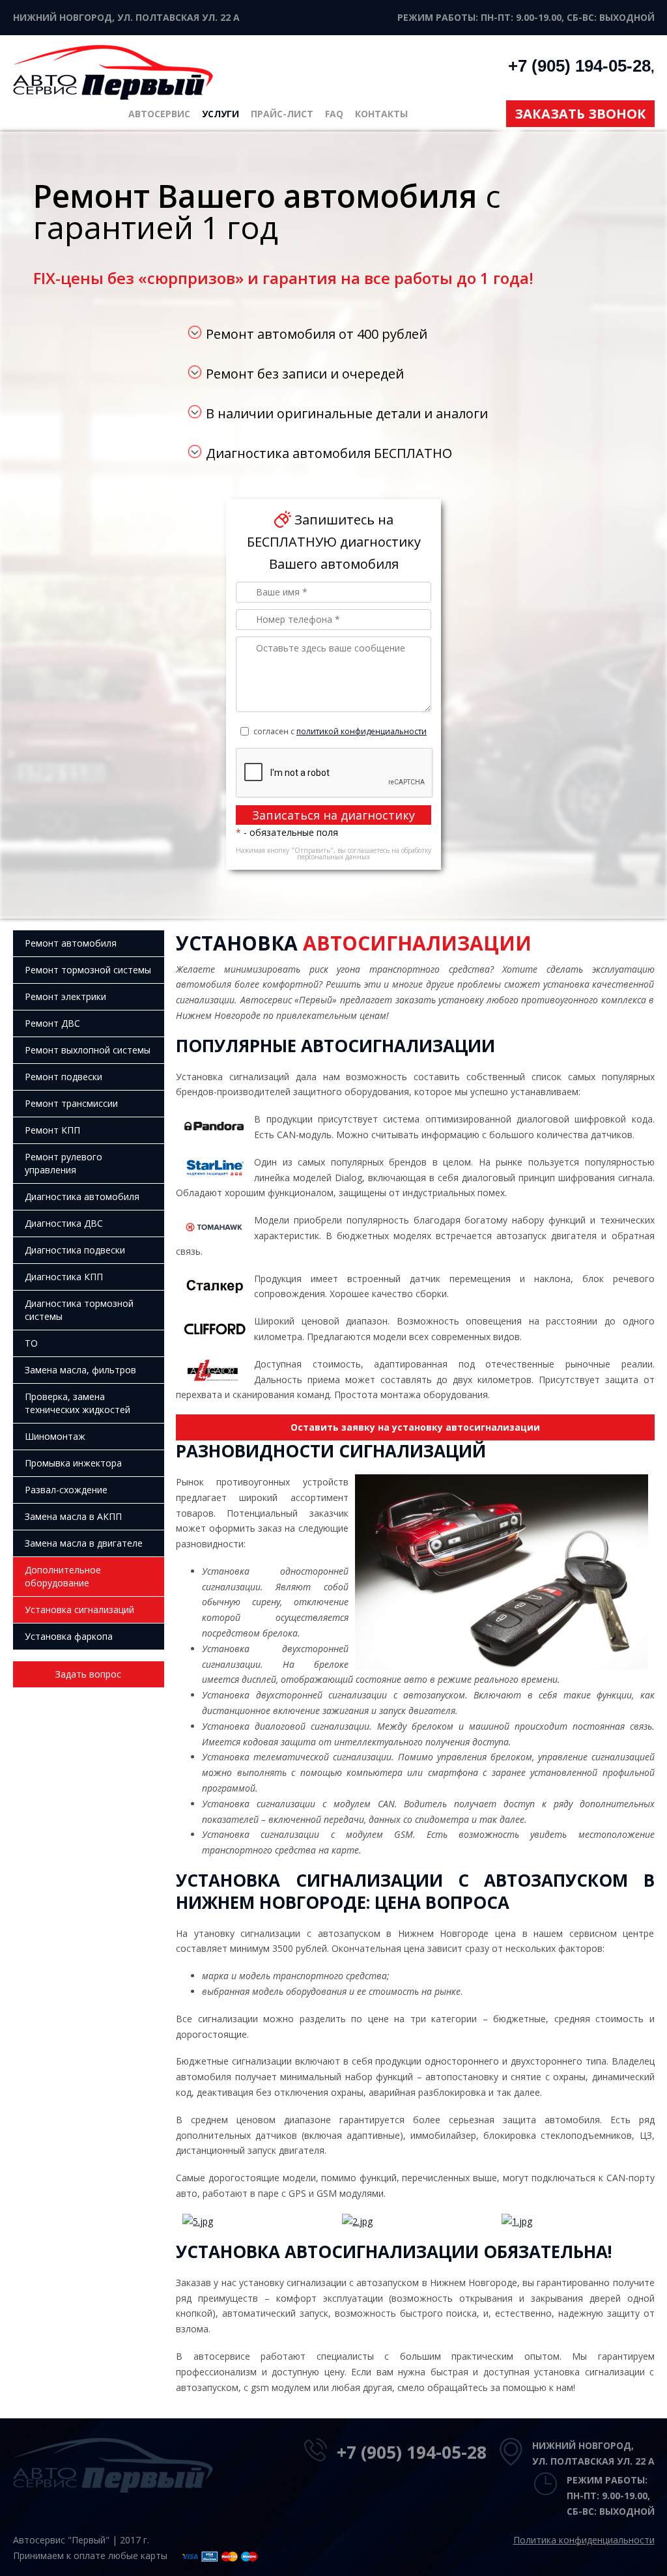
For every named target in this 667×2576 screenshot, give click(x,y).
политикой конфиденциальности (362, 731)
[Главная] (113, 71)
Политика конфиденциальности (584, 2540)
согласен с (340, 731)
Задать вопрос (88, 1674)
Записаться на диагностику (333, 815)
